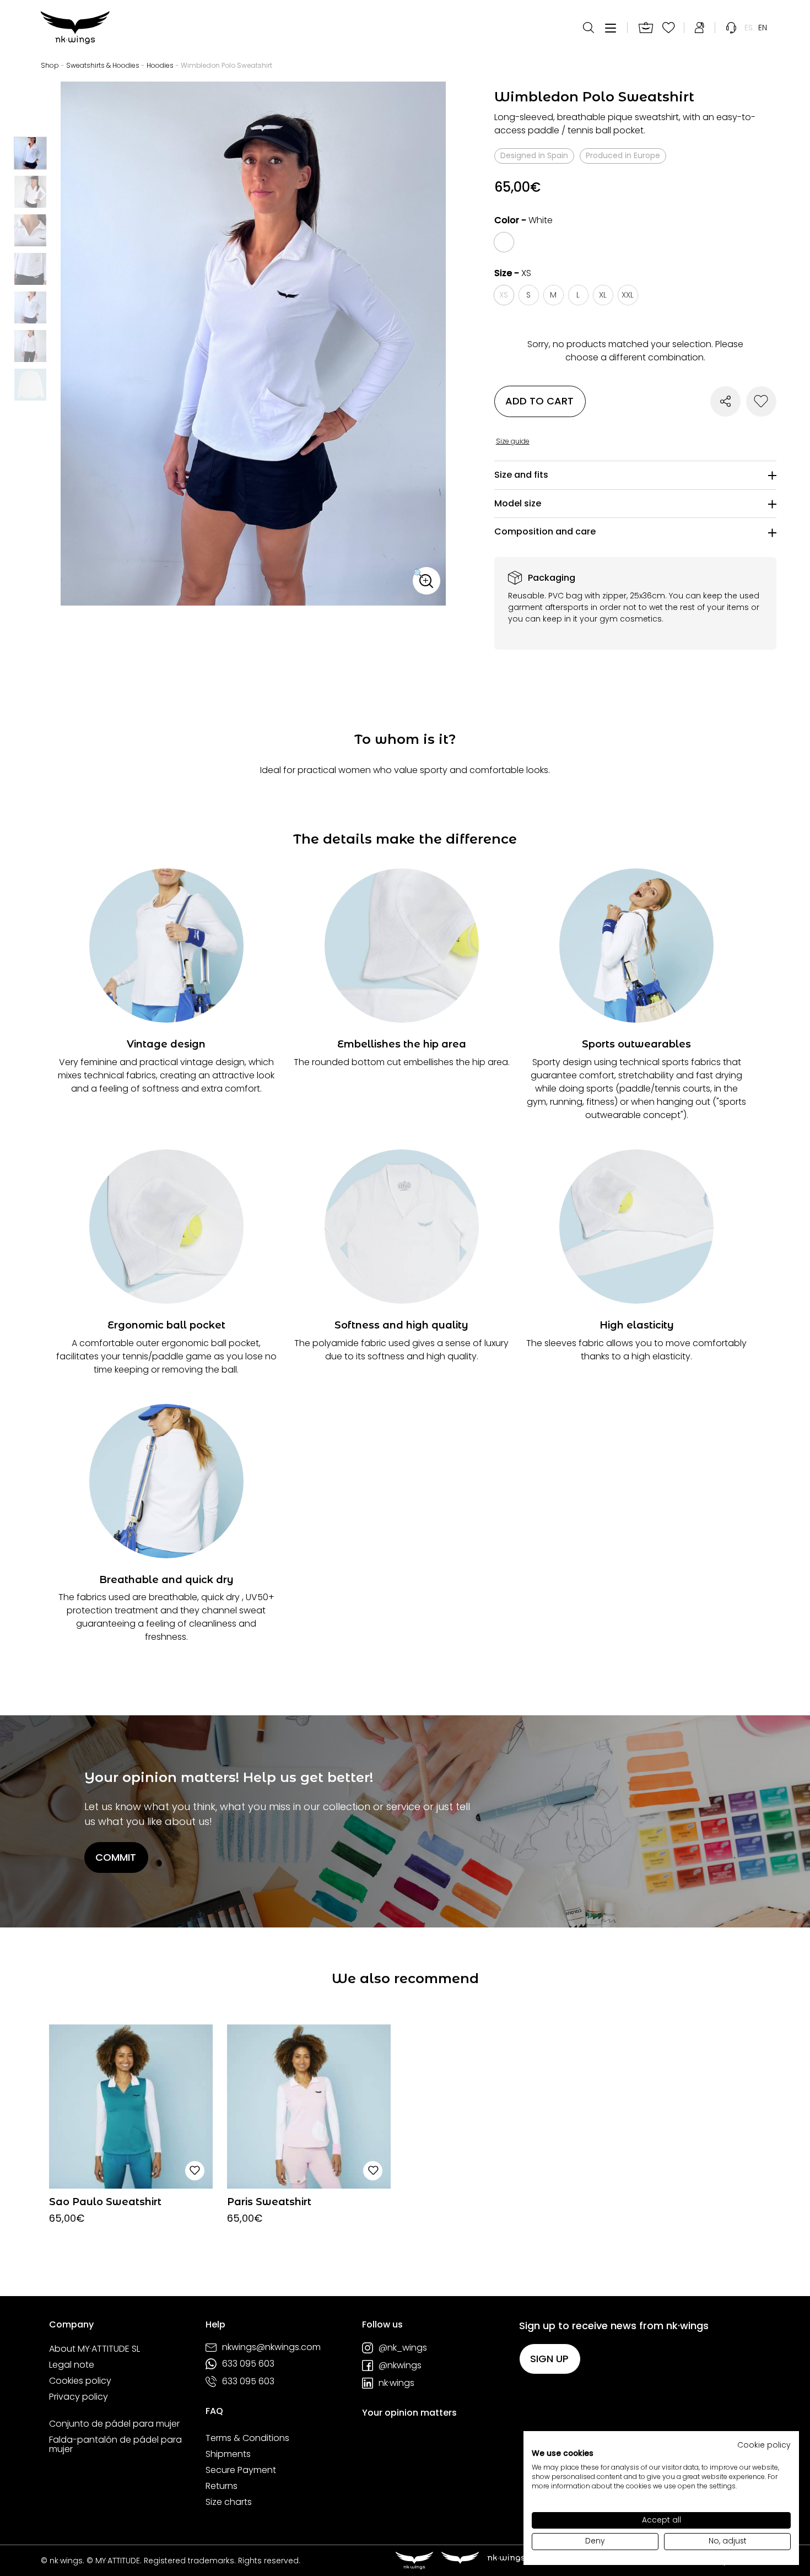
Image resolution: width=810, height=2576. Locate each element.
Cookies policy (80, 2381)
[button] (426, 581)
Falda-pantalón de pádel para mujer (115, 2445)
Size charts (229, 2502)
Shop (50, 65)
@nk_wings (403, 2348)
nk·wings (396, 2383)
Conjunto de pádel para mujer (114, 2424)
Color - (523, 220)
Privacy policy (79, 2397)
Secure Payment (241, 2470)
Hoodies (160, 65)
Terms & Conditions (247, 2438)
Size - (513, 273)
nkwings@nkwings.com (271, 2347)
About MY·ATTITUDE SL (94, 2349)
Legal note (72, 2365)
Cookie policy (764, 2445)
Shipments (228, 2454)
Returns (222, 2486)
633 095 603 (248, 2364)
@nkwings (400, 2366)
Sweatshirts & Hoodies (103, 65)
